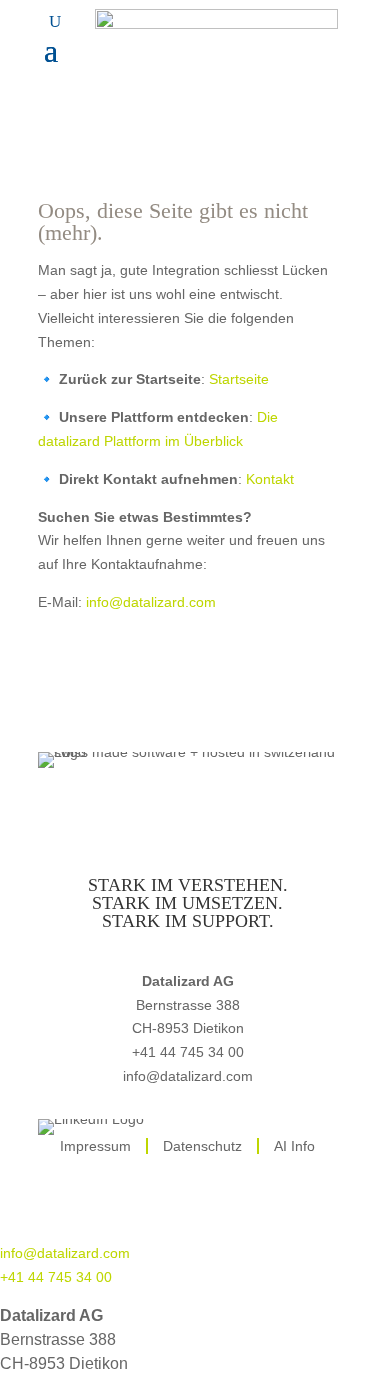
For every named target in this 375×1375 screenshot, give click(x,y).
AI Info (294, 1146)
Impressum (95, 1146)
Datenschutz (202, 1146)
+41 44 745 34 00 (188, 1052)
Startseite (239, 379)
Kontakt (270, 479)
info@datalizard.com (151, 602)
